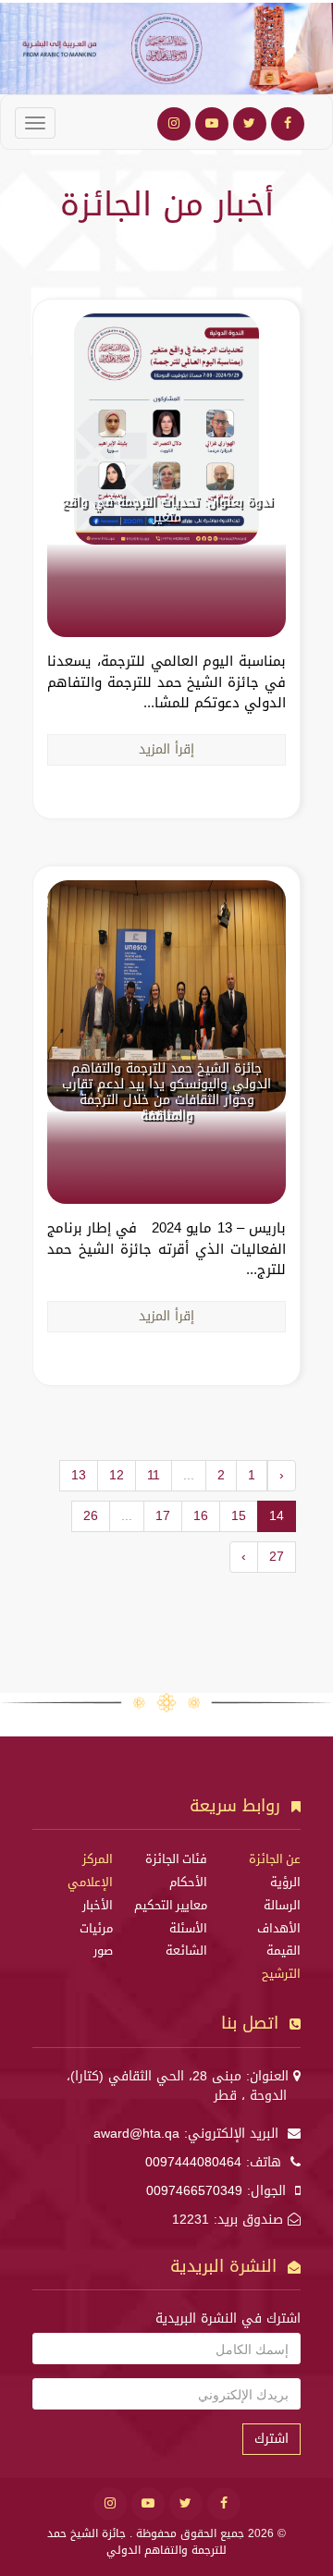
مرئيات (96, 1929)
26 (91, 1516)
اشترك (271, 2439)
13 (79, 1475)
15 (239, 1516)
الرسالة (282, 1906)
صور (103, 1951)
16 (201, 1516)
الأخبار (98, 1906)
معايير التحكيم (171, 1906)
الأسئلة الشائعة (186, 1940)
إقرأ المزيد (166, 749)
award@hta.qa (136, 2134)
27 (277, 1557)
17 (163, 1516)
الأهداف (279, 1929)
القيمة (284, 1951)
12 (117, 1475)
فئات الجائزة (176, 1859)
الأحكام (188, 1883)
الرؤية (285, 1883)
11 (154, 1475)
